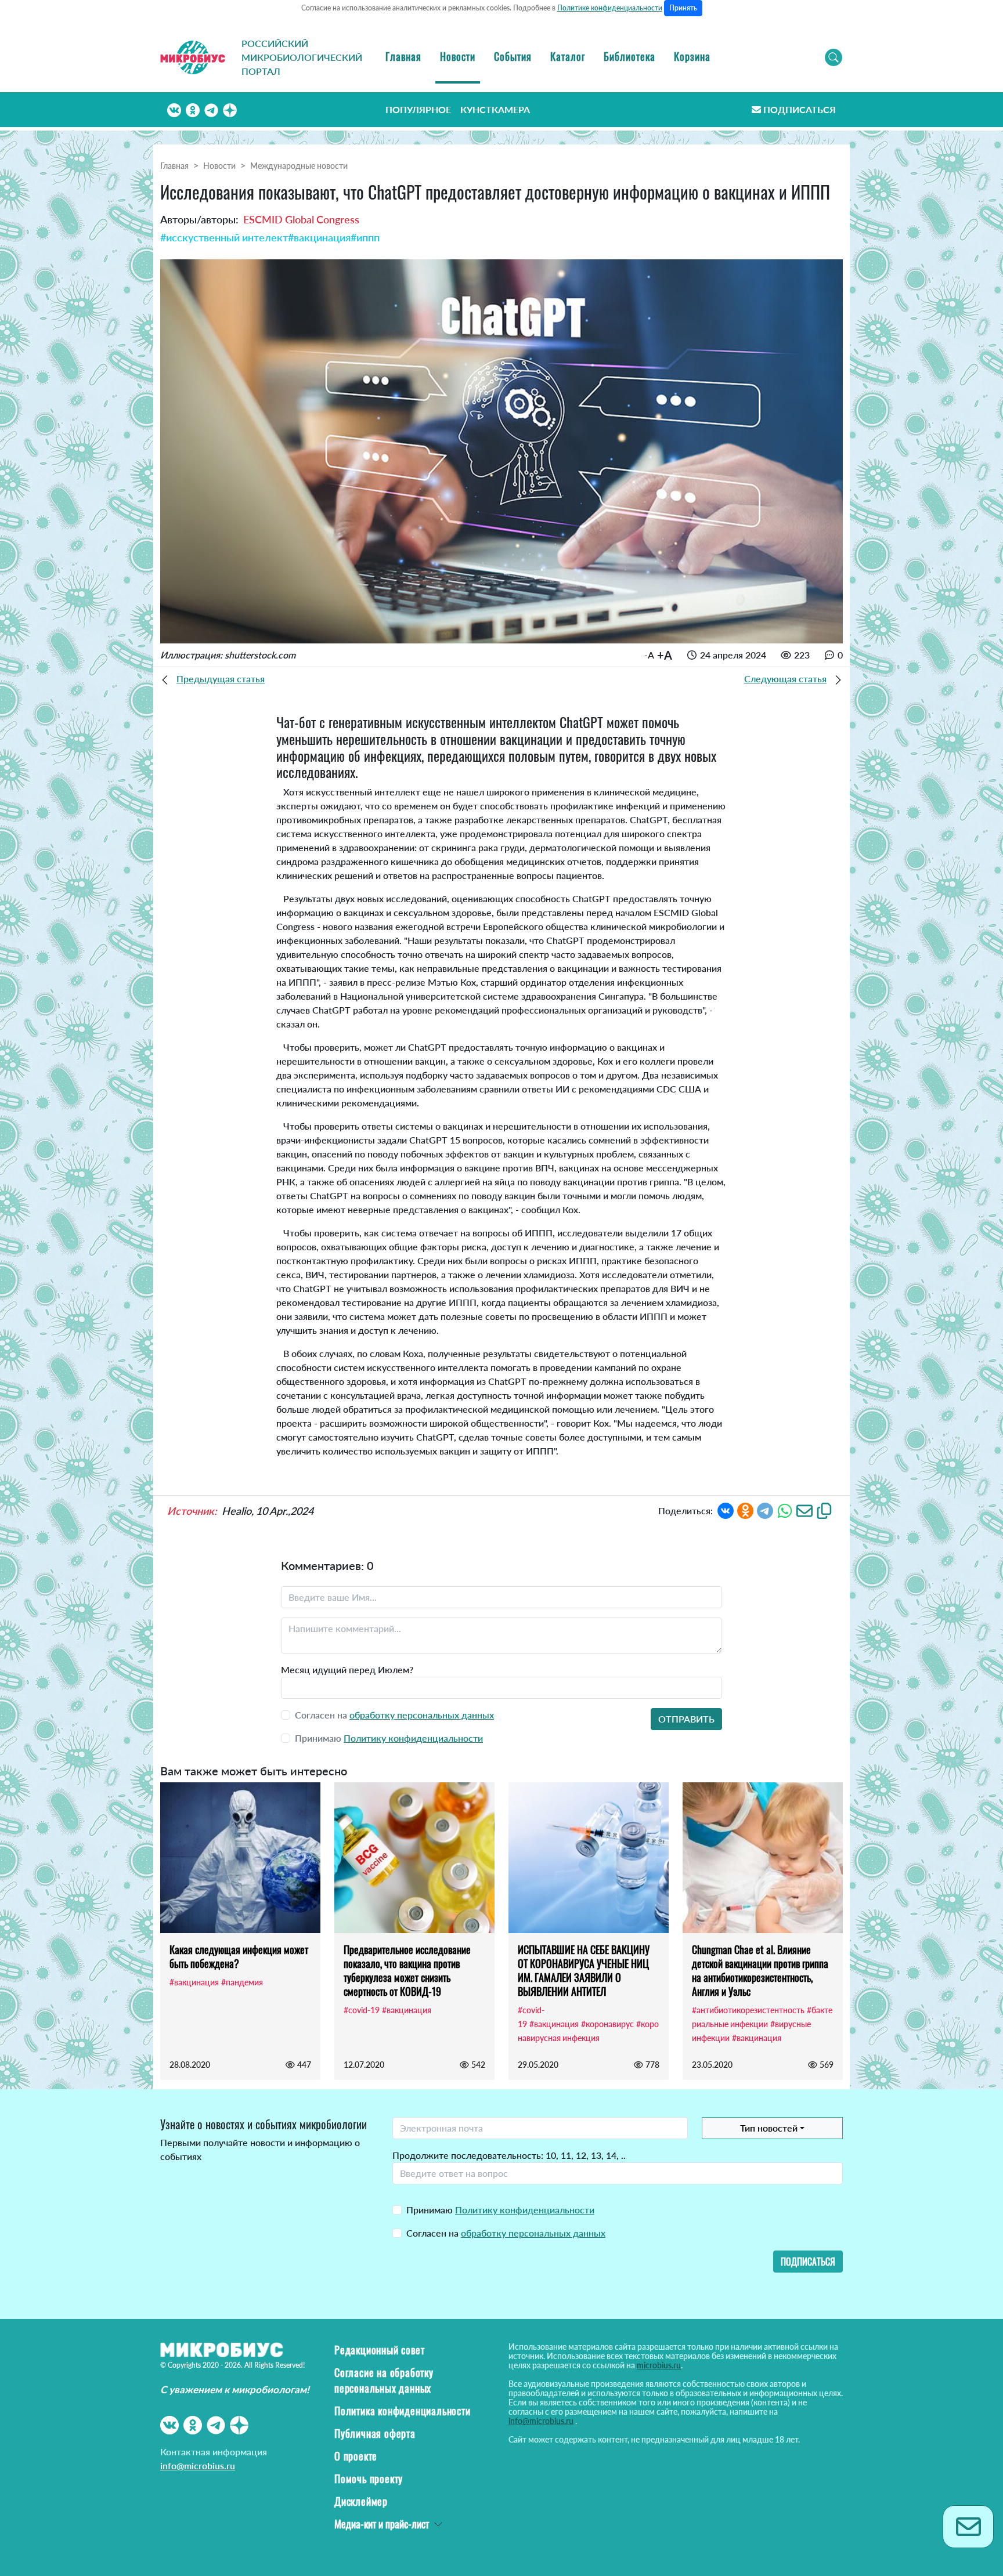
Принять (683, 8)
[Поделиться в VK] (726, 1509)
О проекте (356, 2456)
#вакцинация (319, 237)
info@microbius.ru (198, 2465)
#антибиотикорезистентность (748, 2010)
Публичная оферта (375, 2433)
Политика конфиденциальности (403, 2411)
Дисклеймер (361, 2501)
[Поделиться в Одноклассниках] (745, 1509)
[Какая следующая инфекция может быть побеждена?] (240, 1858)
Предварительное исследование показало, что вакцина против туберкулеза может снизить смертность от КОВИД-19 (407, 1970)
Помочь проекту (369, 2479)
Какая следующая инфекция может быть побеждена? (239, 1956)
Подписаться (800, 109)
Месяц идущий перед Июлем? (347, 1669)
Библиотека (629, 56)
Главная (403, 56)
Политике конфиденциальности (610, 8)
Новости (458, 56)
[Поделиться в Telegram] (765, 1509)
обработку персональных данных (422, 1715)
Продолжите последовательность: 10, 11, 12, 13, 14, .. (509, 2155)
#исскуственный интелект (224, 237)
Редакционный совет (379, 2350)
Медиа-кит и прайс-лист (382, 2524)
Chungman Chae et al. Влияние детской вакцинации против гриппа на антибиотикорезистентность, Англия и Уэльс (760, 1970)
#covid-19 (362, 2010)
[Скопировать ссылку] (824, 1509)
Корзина (692, 56)
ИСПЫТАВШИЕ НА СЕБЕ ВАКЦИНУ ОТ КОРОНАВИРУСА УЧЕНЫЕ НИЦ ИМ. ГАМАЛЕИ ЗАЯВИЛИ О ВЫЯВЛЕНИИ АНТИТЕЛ (584, 1970)
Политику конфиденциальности (413, 1738)
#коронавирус (607, 2024)
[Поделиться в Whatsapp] (785, 1509)
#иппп (365, 237)
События (513, 56)
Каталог (568, 56)
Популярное (418, 109)
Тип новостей (769, 2128)
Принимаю (500, 2210)
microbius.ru (659, 2365)
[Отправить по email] (804, 1509)
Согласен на (506, 2233)
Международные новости (299, 166)
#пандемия (242, 1982)
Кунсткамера (495, 109)
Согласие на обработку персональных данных (384, 2380)
